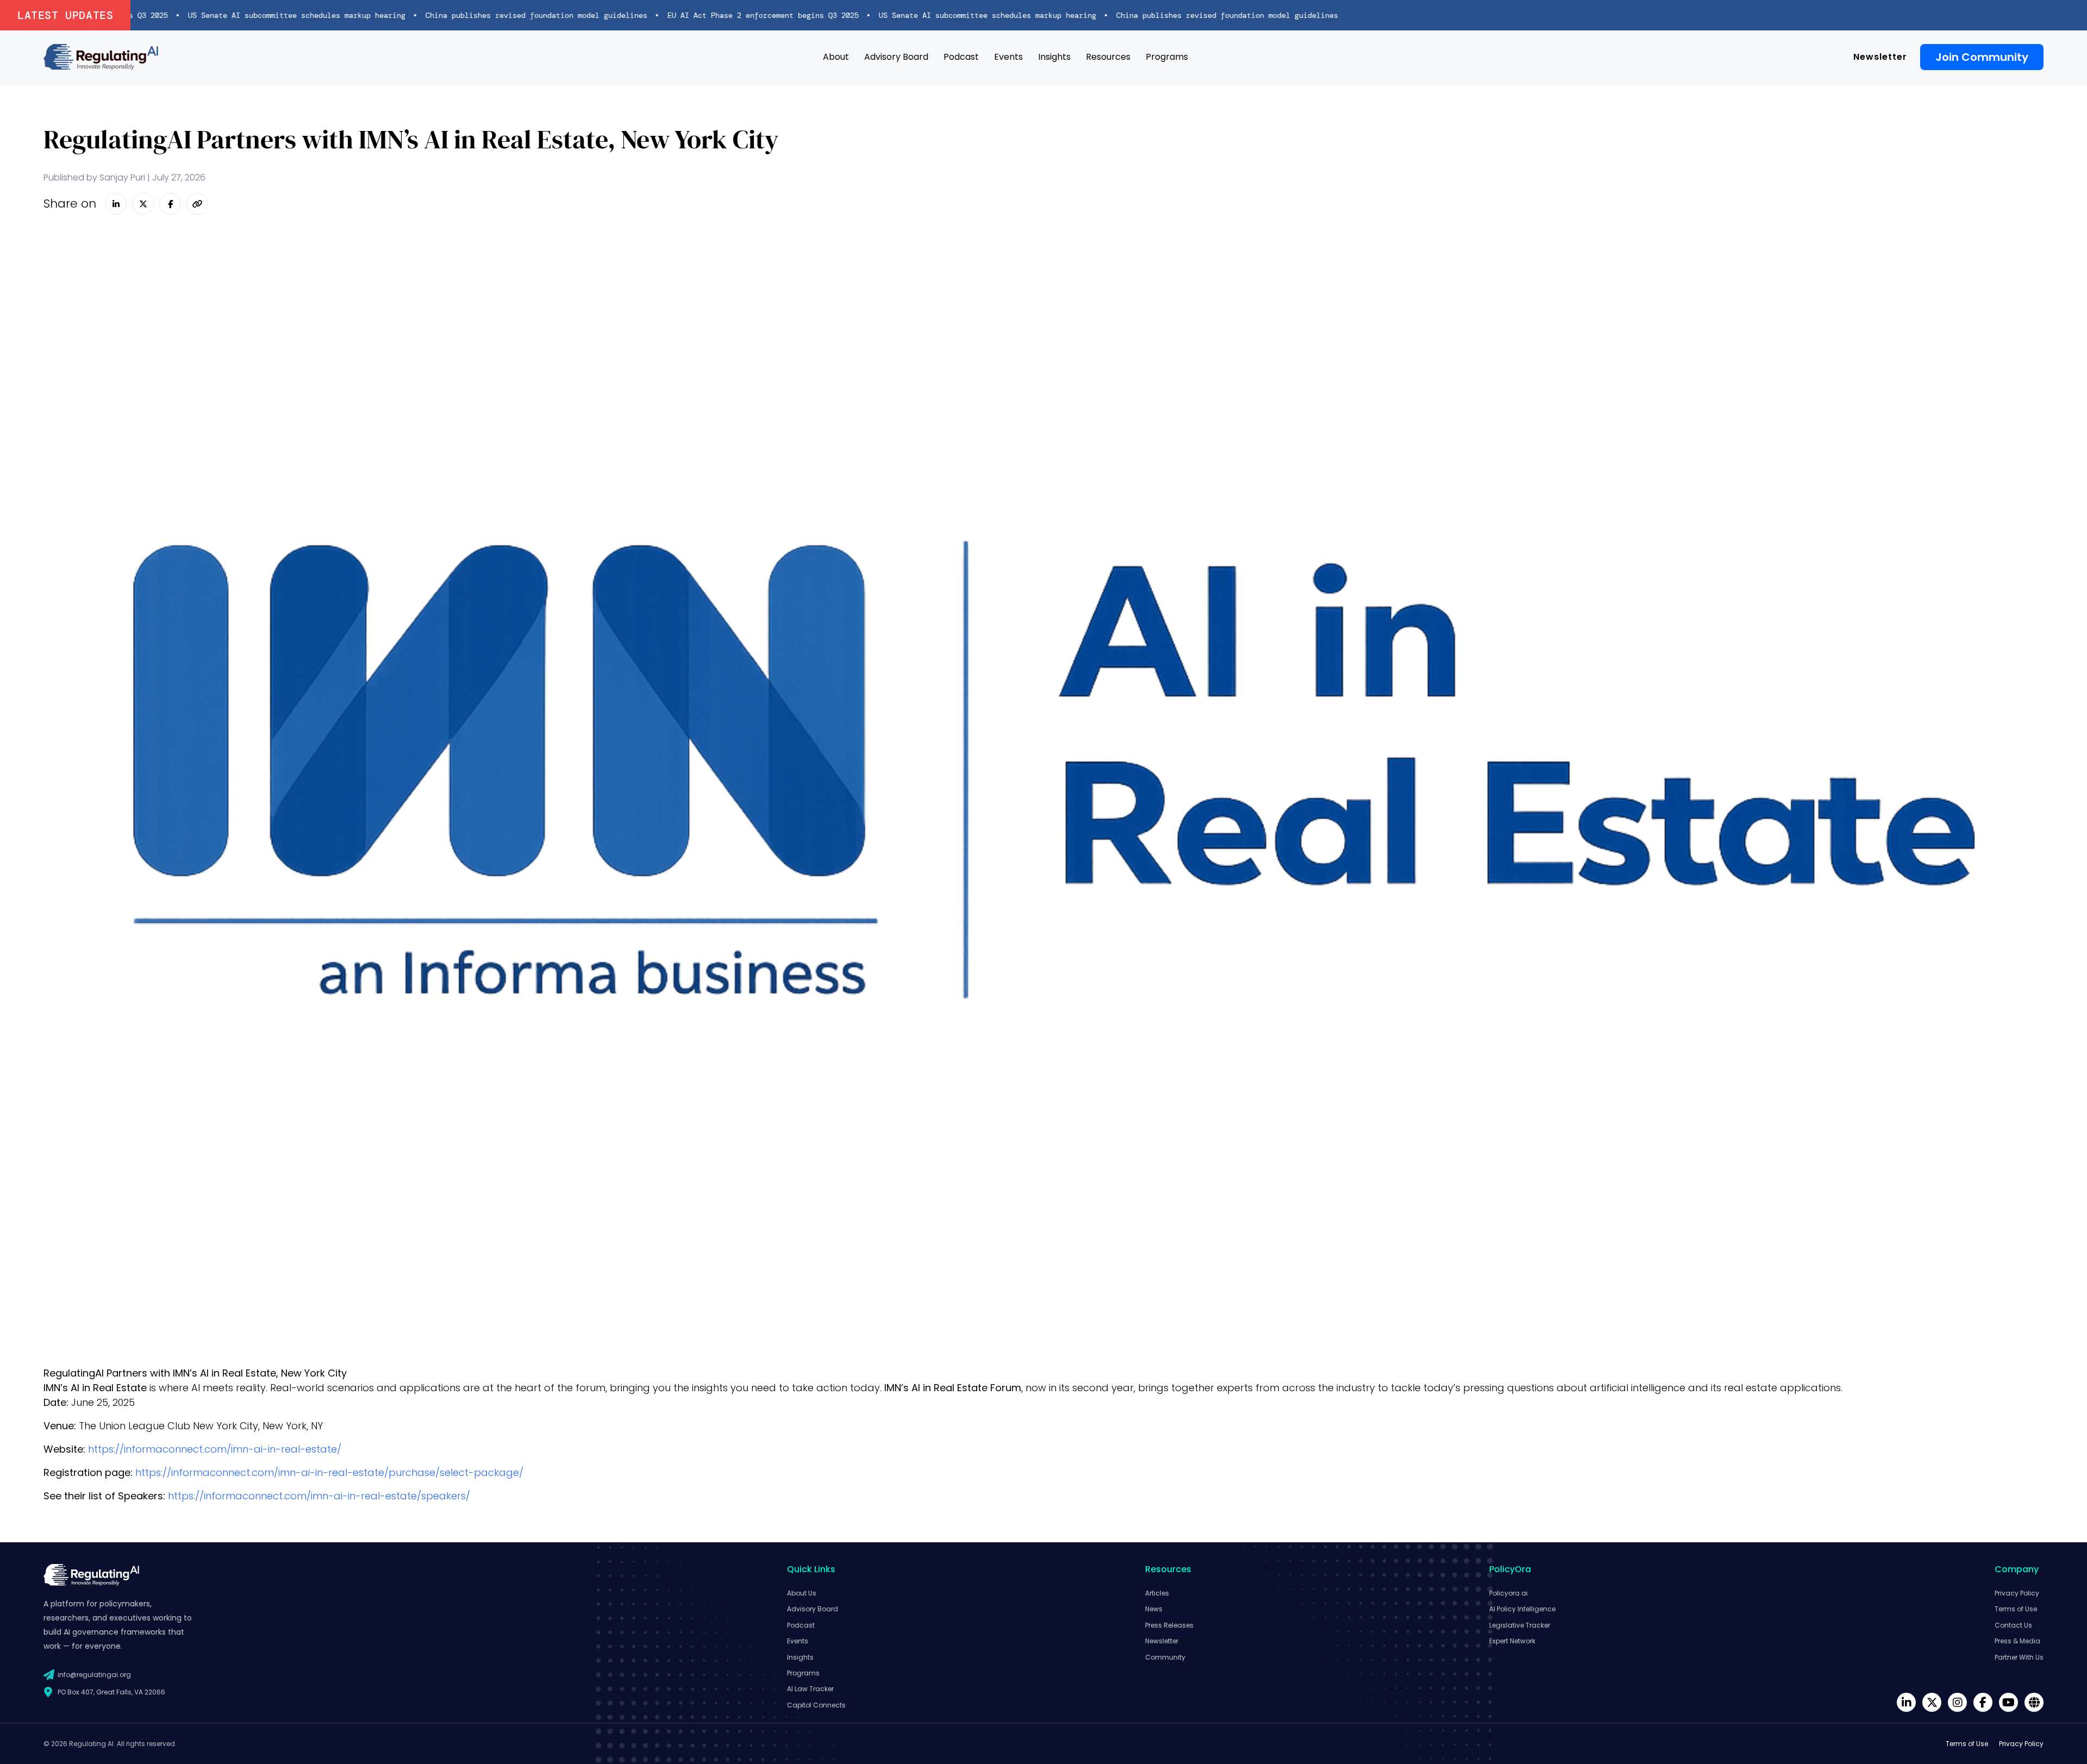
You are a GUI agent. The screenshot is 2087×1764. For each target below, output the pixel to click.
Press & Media (2017, 1641)
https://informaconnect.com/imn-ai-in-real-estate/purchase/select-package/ (329, 1472)
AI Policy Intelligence (1522, 1609)
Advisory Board (896, 57)
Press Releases (1169, 1625)
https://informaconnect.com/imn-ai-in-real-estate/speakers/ (319, 1496)
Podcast (961, 57)
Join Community (1982, 57)
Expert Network (1512, 1641)
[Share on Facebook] (170, 204)
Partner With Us (2019, 1657)
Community (1165, 1657)
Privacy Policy (2017, 1593)
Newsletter (1880, 57)
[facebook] (1983, 1702)
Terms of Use (2016, 1609)
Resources (1108, 57)
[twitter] (1932, 1702)
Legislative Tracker (1520, 1625)
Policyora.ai (1508, 1593)
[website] (2034, 1702)
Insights (1054, 57)
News (1154, 1609)
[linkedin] (1906, 1702)
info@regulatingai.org (94, 1675)
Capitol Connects (816, 1705)
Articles (1157, 1593)
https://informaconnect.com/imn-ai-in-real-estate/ (215, 1449)
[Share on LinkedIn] (116, 204)
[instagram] (1957, 1702)
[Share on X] (143, 204)
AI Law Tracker (810, 1689)
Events (1008, 57)
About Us (802, 1593)
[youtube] (2008, 1702)
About (836, 57)
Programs (1167, 57)
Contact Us (2013, 1625)
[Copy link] (197, 204)
